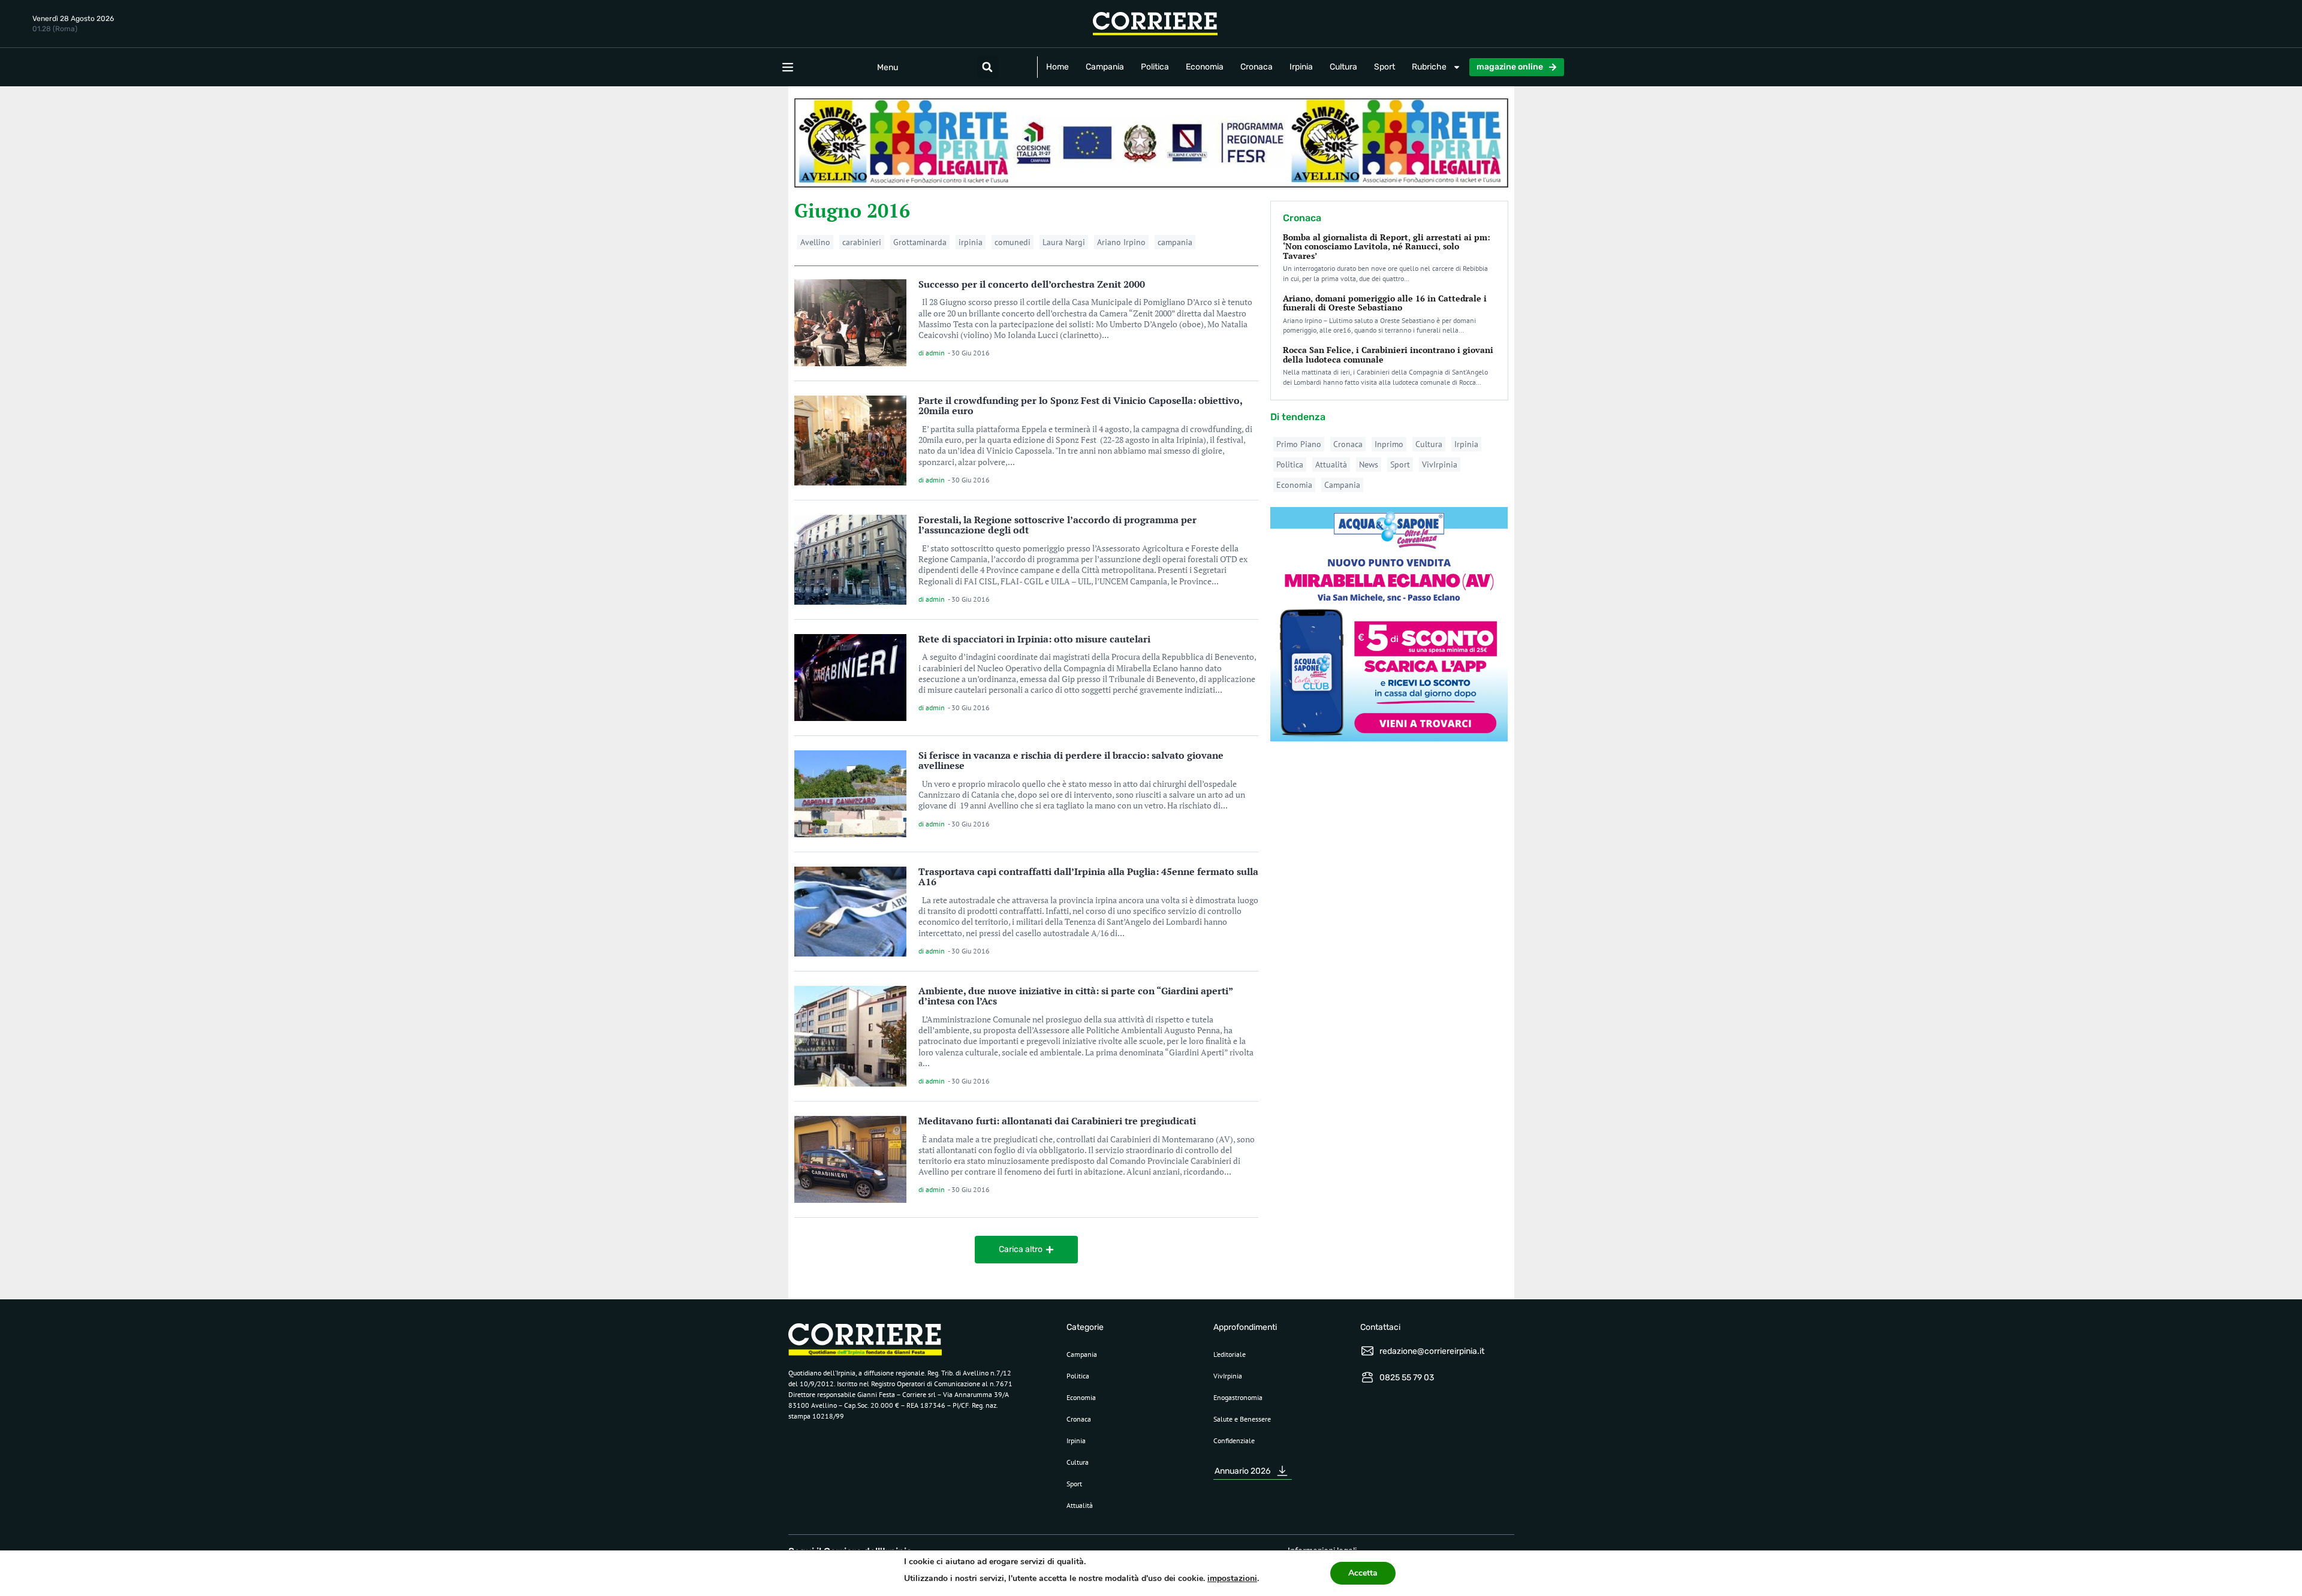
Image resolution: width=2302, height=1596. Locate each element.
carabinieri (862, 242)
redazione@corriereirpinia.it (1432, 1351)
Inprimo (1389, 444)
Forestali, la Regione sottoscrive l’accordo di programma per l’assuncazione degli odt (1057, 525)
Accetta (1363, 1573)
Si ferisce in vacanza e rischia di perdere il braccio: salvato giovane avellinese (1071, 761)
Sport (1384, 67)
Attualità (1331, 464)
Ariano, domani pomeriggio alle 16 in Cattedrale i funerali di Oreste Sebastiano (1385, 303)
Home (1057, 67)
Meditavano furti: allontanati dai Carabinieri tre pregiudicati (1057, 1121)
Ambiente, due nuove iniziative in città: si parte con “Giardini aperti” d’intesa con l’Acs (1075, 996)
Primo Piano (1299, 444)
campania (1175, 242)
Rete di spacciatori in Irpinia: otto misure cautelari (1034, 639)
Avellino (815, 242)
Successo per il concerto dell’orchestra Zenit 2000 (1032, 284)
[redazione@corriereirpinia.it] (1367, 1351)
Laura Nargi (1064, 242)
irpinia (971, 242)
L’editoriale (1230, 1354)
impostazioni (1232, 1578)
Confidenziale (1234, 1440)
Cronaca (1257, 67)
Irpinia (1301, 67)
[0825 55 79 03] (1367, 1377)
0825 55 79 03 (1407, 1378)
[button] (987, 67)
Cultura (1343, 67)
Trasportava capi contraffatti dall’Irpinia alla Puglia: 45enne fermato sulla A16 (1088, 877)
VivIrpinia (1440, 464)
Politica (1155, 67)
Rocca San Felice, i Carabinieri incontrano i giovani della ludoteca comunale (1388, 354)
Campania (1105, 67)
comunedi (1013, 242)
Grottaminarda (920, 242)
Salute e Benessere (1242, 1419)
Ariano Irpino (1121, 242)
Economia (1205, 67)
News (1369, 464)
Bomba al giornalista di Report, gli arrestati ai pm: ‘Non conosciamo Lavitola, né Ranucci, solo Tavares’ (1387, 246)
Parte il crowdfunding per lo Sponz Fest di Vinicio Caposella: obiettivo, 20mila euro (1080, 406)
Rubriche (1429, 67)
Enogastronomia (1238, 1397)
